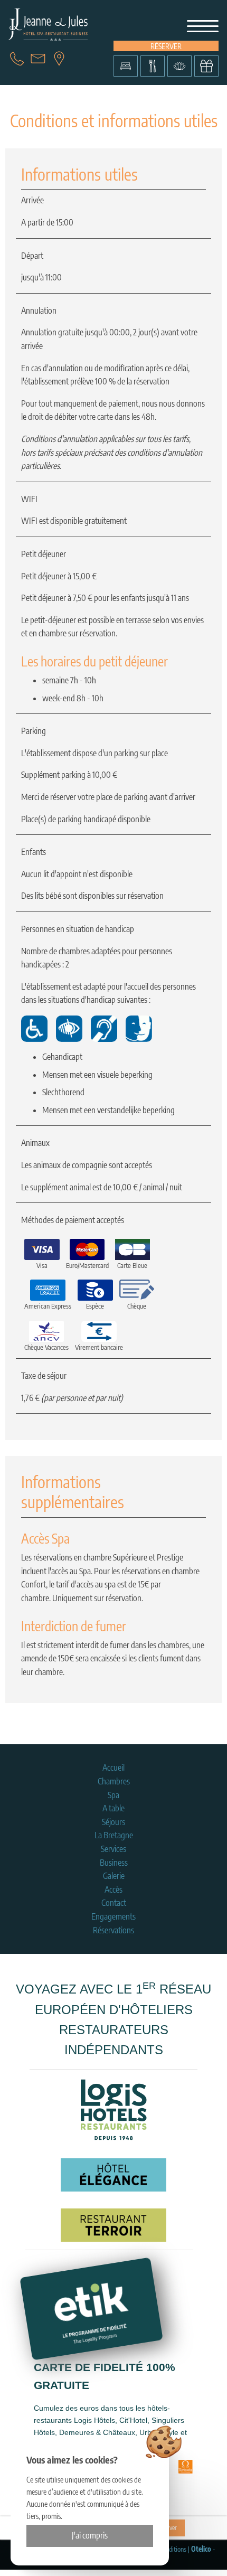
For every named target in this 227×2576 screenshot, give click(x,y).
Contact (114, 1903)
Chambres (114, 1781)
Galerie (114, 1876)
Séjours (113, 1822)
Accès (113, 1889)
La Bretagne (114, 1835)
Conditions (173, 2549)
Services (113, 1849)
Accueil (113, 1768)
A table (113, 1808)
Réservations (113, 1930)
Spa (113, 1795)
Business (114, 1863)
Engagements (113, 1916)
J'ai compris (90, 2535)
